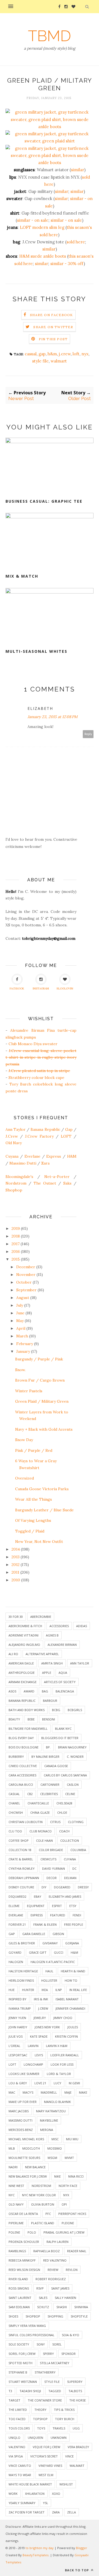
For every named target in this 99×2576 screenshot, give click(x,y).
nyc (12, 2195)
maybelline (49, 2120)
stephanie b (18, 2372)
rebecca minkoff (22, 2260)
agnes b (52, 1635)
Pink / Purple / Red (34, 1450)
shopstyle (79, 2316)
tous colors (19, 2428)
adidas (82, 1626)
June (20, 1313)
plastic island (43, 2223)
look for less (62, 2064)
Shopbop (14, 1190)
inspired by (17, 1999)
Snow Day (24, 1440)
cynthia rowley (22, 1868)
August (23, 1298)
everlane (16, 1915)
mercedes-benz (21, 2130)
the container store (45, 2400)
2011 (15, 1572)
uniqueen (35, 2438)
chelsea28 (64, 1803)
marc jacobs (19, 2111)
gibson (58, 1934)
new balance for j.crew (28, 2176)
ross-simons (19, 2288)
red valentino (55, 2260)
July (20, 1305)
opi (64, 2204)
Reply (88, 734)
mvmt (69, 2158)
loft (76, 354)
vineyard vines (50, 2466)
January (23, 1351)
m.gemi (74, 2083)
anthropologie (22, 1673)
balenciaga (65, 1691)
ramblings (17, 2251)
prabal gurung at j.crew (64, 2232)
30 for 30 (16, 1617)
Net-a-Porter (57, 1177)
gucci (59, 1952)
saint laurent (20, 2298)
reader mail (77, 2251)
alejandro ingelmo (24, 1645)
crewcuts (48, 1859)
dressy (83, 1887)
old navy (16, 2204)
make (83, 2092)
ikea (45, 1990)
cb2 (30, 1794)
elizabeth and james (65, 1896)
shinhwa (81, 2307)
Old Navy (14, 1143)
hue (12, 1990)
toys (41, 2428)
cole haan (44, 1840)
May (20, 1321)
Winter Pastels (29, 1391)
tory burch (65, 2419)
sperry (48, 2354)
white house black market (30, 2484)
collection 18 (20, 1850)
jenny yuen (17, 2018)
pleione (68, 2223)
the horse (78, 2400)
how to (71, 1980)
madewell (49, 2092)
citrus (55, 1822)
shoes (13, 2316)
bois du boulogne (24, 1747)
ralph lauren (57, 2242)
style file (40, 361)
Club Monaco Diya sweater (33, 1044)
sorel (57, 2344)
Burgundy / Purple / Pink (39, 1359)
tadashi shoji (30, 2391)
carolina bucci (21, 1785)
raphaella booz (46, 2251)
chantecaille (38, 1803)
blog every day (21, 1738)
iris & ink (41, 1999)
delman (70, 1878)
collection (70, 1840)
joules (73, 2027)
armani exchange (23, 1682)
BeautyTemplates (35, 2555)
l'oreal (14, 2046)
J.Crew (12, 1136)
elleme (14, 1906)
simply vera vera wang (27, 2326)
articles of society (60, 1682)
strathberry (45, 2372)
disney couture (21, 1887)
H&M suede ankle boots (43, 256)
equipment (36, 1906)
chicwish (16, 1813)
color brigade (51, 1850)
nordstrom (41, 2186)
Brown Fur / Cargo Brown (40, 1380)
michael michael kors (26, 2139)
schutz (43, 2307)
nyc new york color (39, 2195)
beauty (14, 1719)
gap (42, 354)
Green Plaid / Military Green (42, 1401)
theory (40, 2410)
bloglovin (65, 989)
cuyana (70, 1859)
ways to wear (20, 2475)
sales (43, 2298)
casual (31, 354)
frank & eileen (45, 1924)
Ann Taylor (16, 1129)
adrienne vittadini (24, 1635)
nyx (85, 354)
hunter (28, 1990)
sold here (76, 242)
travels (59, 2428)
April (21, 1328)
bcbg (56, 1710)
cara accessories (22, 1775)
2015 (16, 1259)
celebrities (49, 1794)
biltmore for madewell (28, 1729)
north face (68, 2186)
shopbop (33, 2316)
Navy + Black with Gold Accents (44, 1429)
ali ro (13, 1654)
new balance (35, 2167)
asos (12, 1691)
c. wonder (75, 1757)
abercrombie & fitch (25, 1626)
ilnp (59, 1990)
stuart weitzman (23, 2382)
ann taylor (80, 1663)
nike (57, 2176)
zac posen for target (27, 2512)
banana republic (22, 1701)
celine (70, 1794)
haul (49, 1971)
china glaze (40, 1813)
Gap (69, 1129)
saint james (60, 2288)
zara (56, 2512)
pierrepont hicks (72, 2214)
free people (74, 1924)
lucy (57, 2083)
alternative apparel (42, 1654)
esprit (57, 1906)
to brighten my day (40, 2548)
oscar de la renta (23, 2214)
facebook (17, 989)
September (26, 1290)
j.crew (65, 354)
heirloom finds (21, 1980)
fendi (77, 1915)
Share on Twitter (53, 327)
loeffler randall (65, 2055)
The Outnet (45, 1183)
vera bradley (78, 2447)
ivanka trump (20, 2008)
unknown (59, 2438)
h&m (52, 354)
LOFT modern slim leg (42, 227)
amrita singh (52, 1663)
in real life (78, 1990)
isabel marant (67, 1999)
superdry (75, 2382)
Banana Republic (45, 1129)
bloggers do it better (60, 1738)
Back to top (77, 2570)
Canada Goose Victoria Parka (42, 1489)
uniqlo (14, 2438)
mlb (12, 2148)
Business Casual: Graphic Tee (44, 501)
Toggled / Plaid (30, 1531)
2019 (16, 1228)
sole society (19, 2344)
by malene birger (45, 1757)
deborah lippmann (24, 1878)
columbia (78, 1850)
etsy (73, 1906)
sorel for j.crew (22, 2354)
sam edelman (19, 2307)
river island (18, 2279)
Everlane (32, 1156)
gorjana (72, 1943)
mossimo (55, 2148)
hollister (49, 1980)
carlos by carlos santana (65, 1775)
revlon (72, 2270)
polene (14, 2232)
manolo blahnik (57, 2102)
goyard (15, 1952)
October (24, 1282)
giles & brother (22, 1943)
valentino (17, 2447)
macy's (28, 2092)
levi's (39, 2055)
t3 (10, 2391)
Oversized (24, 1478)
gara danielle (34, 1934)
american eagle (21, 1663)
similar (78, 170)
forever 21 (17, 1924)
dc (74, 1868)
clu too (15, 1831)
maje (68, 2092)
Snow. (20, 1370)
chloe (62, 1813)
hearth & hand (73, 1971)
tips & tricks (64, 2410)
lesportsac (18, 2055)
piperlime (16, 2223)
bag (45, 1691)
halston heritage (23, 1971)
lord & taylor (59, 2074)
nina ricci (76, 2176)
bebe (31, 1719)
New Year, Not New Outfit (39, 1542)
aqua (63, 1673)
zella (71, 2512)
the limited (18, 2410)
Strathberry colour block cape (36, 1078)
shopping (55, 2316)
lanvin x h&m (57, 2046)
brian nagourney (72, 1747)
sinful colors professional (31, 2335)
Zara (45, 1163)
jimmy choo (63, 2018)
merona (47, 2130)
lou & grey (18, 2083)
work (13, 2494)
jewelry (40, 2018)
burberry (16, 1757)
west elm (46, 2475)
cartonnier (50, 1785)
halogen (16, 1962)
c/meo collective (23, 1766)
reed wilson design (24, 2270)
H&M (72, 1156)
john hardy (18, 2027)
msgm (52, 2158)
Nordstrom (16, 1183)
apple (47, 1673)
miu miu (72, 2139)
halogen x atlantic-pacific (53, 1962)
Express (54, 1156)
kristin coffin (66, 2036)
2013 (16, 1557)
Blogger (82, 2548)
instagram (41, 989)
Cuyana (12, 1156)
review (53, 2270)
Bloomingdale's (19, 1177)
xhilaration (35, 2494)
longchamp (33, 2064)
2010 (16, 1580)
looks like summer (24, 2074)
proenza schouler (24, 2242)
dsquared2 (17, 1896)
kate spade (39, 2036)
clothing (76, 1822)
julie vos (16, 2036)
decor (52, 1878)
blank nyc (63, 1729)
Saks (67, 1183)
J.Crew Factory (39, 1136)
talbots (75, 2391)
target (14, 2400)
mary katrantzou (51, 2111)
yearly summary (22, 2503)
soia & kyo (71, 2335)
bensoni (49, 1719)
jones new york (47, 2027)
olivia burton (43, 2204)
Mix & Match (22, 576)
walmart (59, 361)
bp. (48, 1747)
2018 (16, 1236)
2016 (16, 1252)
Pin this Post (53, 339)
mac (12, 2092)
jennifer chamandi (70, 2008)
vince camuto (20, 2466)
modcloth (31, 2148)
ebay (38, 1896)
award (29, 1691)
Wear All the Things (34, 1499)
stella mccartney (55, 2363)
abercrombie (41, 1617)
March (22, 1336)
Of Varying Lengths (33, 1520)
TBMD (50, 36)
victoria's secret (44, 2456)
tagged (55, 2391)
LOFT (66, 1136)
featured (58, 1915)
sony (41, 2344)
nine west (16, 2186)
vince (69, 2456)
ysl (46, 2503)
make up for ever (23, 2102)
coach (64, 1831)
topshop (40, 2419)
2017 (16, 1244)
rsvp (40, 2288)
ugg (76, 2428)
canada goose (56, 1766)
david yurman (53, 1868)
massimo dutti (20, 2120)
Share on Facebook (51, 315)
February (25, 1344)
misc (55, 2139)
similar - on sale (33, 220)
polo (32, 2232)
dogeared (62, 1887)
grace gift (38, 1952)
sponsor (68, 2354)
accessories (59, 1626)
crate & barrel (21, 1859)
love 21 (40, 2083)
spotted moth (20, 2363)
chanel (14, 1803)
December (26, 1267)
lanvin (33, 2046)
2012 (16, 1565)
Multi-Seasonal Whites (36, 651)
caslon (73, 1785)
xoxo (56, 2494)
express (37, 1915)
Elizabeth (40, 708)
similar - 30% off (67, 264)
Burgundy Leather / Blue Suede (44, 1510)
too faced (17, 2419)
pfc (48, 2214)
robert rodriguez (51, 2279)
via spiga (16, 2456)
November (26, 1275)
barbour (50, 1701)
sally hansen (65, 2298)
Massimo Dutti (23, 1163)
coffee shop (19, 1840)
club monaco (41, 1831)
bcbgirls (75, 1710)
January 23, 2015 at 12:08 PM (53, 717)
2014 (16, 1549)
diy (44, 1887)
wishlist (66, 2484)
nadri (13, 2167)
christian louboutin (26, 1822)
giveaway (50, 1943)
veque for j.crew (46, 2447)
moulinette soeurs (24, 2158)
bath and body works (27, 1710)
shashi (62, 2307)
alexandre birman (62, 1645)
